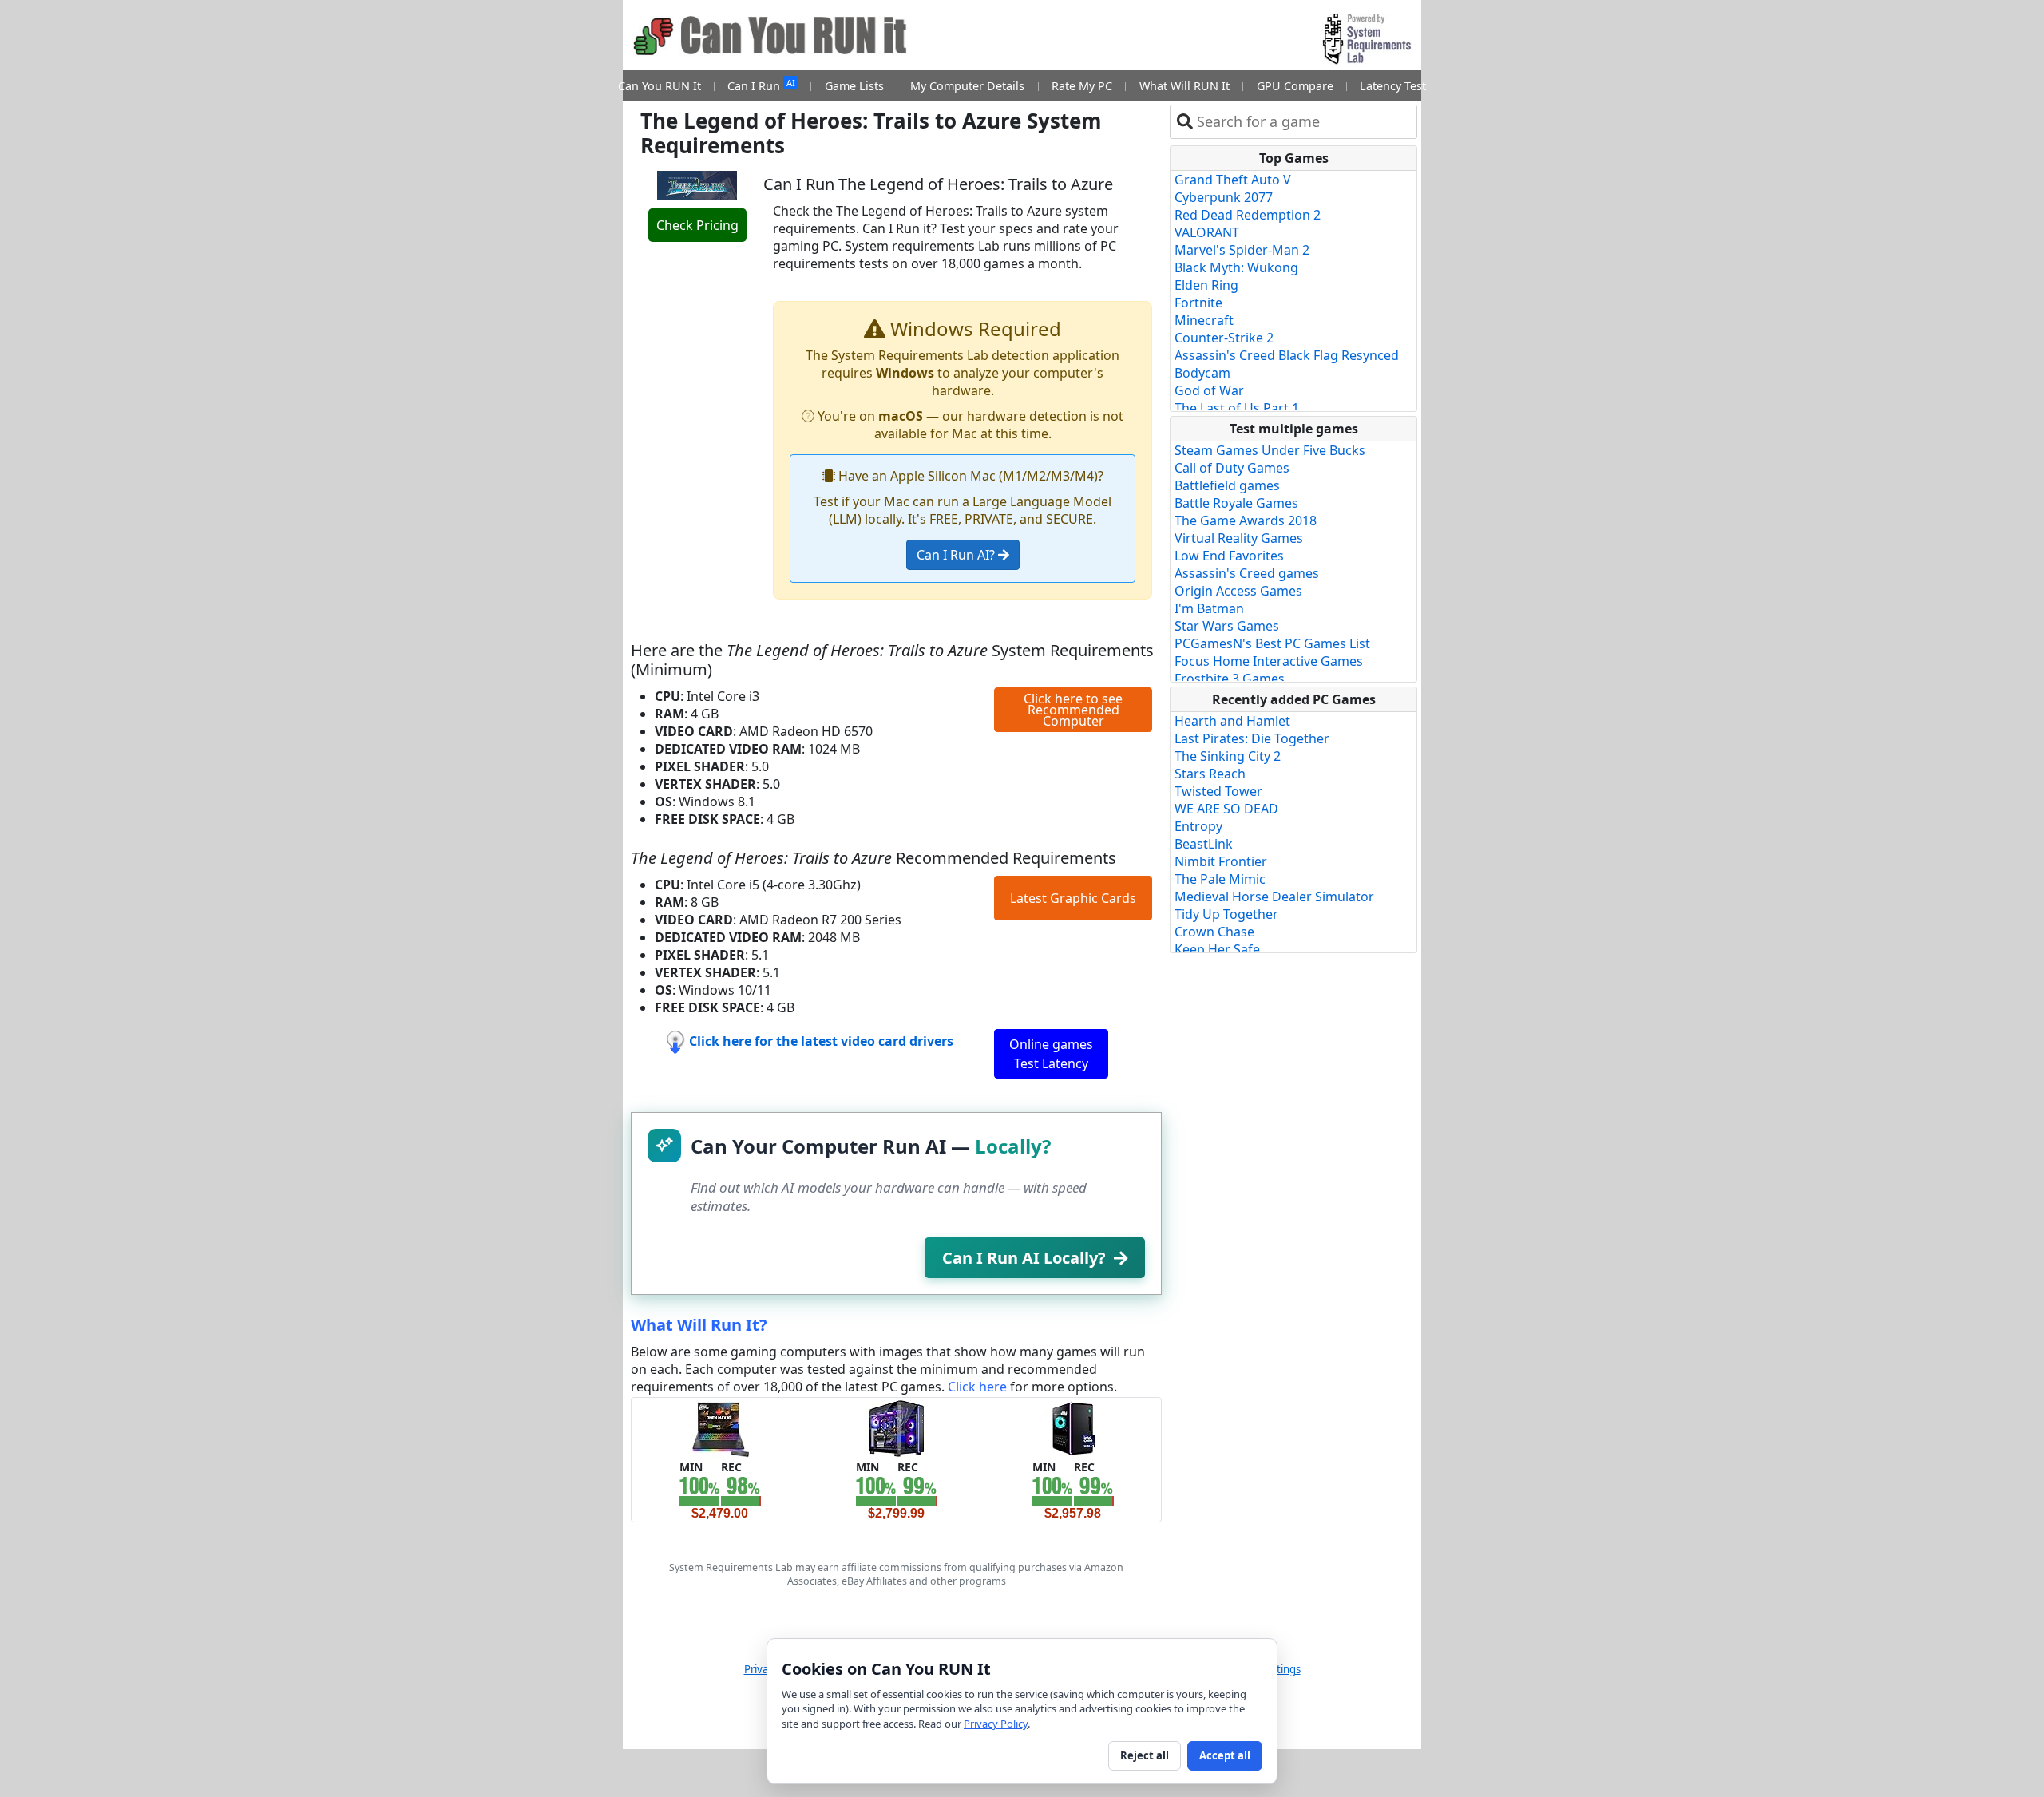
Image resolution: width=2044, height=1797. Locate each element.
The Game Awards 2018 (1246, 520)
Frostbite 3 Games (1230, 679)
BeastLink (1204, 844)
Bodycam (1202, 373)
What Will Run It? (699, 1325)
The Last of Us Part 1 (1237, 408)
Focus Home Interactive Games (1269, 661)
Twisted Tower (1218, 791)
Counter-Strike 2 (1224, 338)
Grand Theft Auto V (1233, 180)
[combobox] (1303, 122)
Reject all (1145, 1755)
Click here (977, 1387)
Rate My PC (1082, 86)
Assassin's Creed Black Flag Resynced (1287, 355)
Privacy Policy (996, 1724)
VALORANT (1207, 232)
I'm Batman (1209, 608)
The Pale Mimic (1220, 879)
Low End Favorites (1229, 556)
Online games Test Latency (1051, 1054)
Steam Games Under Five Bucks (1270, 450)
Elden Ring (1206, 285)
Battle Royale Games (1236, 503)
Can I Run (761, 85)
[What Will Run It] (720, 1427)
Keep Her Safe (1217, 949)
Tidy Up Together (1226, 914)
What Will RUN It (1184, 86)
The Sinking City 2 (1228, 756)
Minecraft (1204, 320)
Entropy (1198, 826)
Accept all (1225, 1755)
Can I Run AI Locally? (1024, 1258)
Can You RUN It (660, 86)
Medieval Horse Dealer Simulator (1274, 897)
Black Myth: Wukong (1236, 267)
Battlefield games (1227, 485)
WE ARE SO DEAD (1226, 809)
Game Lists (854, 86)
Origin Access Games (1238, 591)
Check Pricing (697, 225)
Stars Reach (1210, 774)
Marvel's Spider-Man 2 (1242, 250)
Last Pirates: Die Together (1252, 738)
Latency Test (1393, 86)
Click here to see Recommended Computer (1073, 710)
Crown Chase (1214, 932)
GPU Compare (1295, 86)
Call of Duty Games (1232, 468)
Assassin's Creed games (1247, 573)
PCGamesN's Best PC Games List (1272, 643)
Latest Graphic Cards (1073, 898)
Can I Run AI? (957, 555)
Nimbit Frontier (1221, 861)
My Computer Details (967, 86)
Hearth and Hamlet (1232, 721)
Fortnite (1198, 303)
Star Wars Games (1227, 626)
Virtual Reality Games (1239, 538)
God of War (1209, 390)
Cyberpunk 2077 (1224, 197)
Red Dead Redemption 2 (1248, 215)
